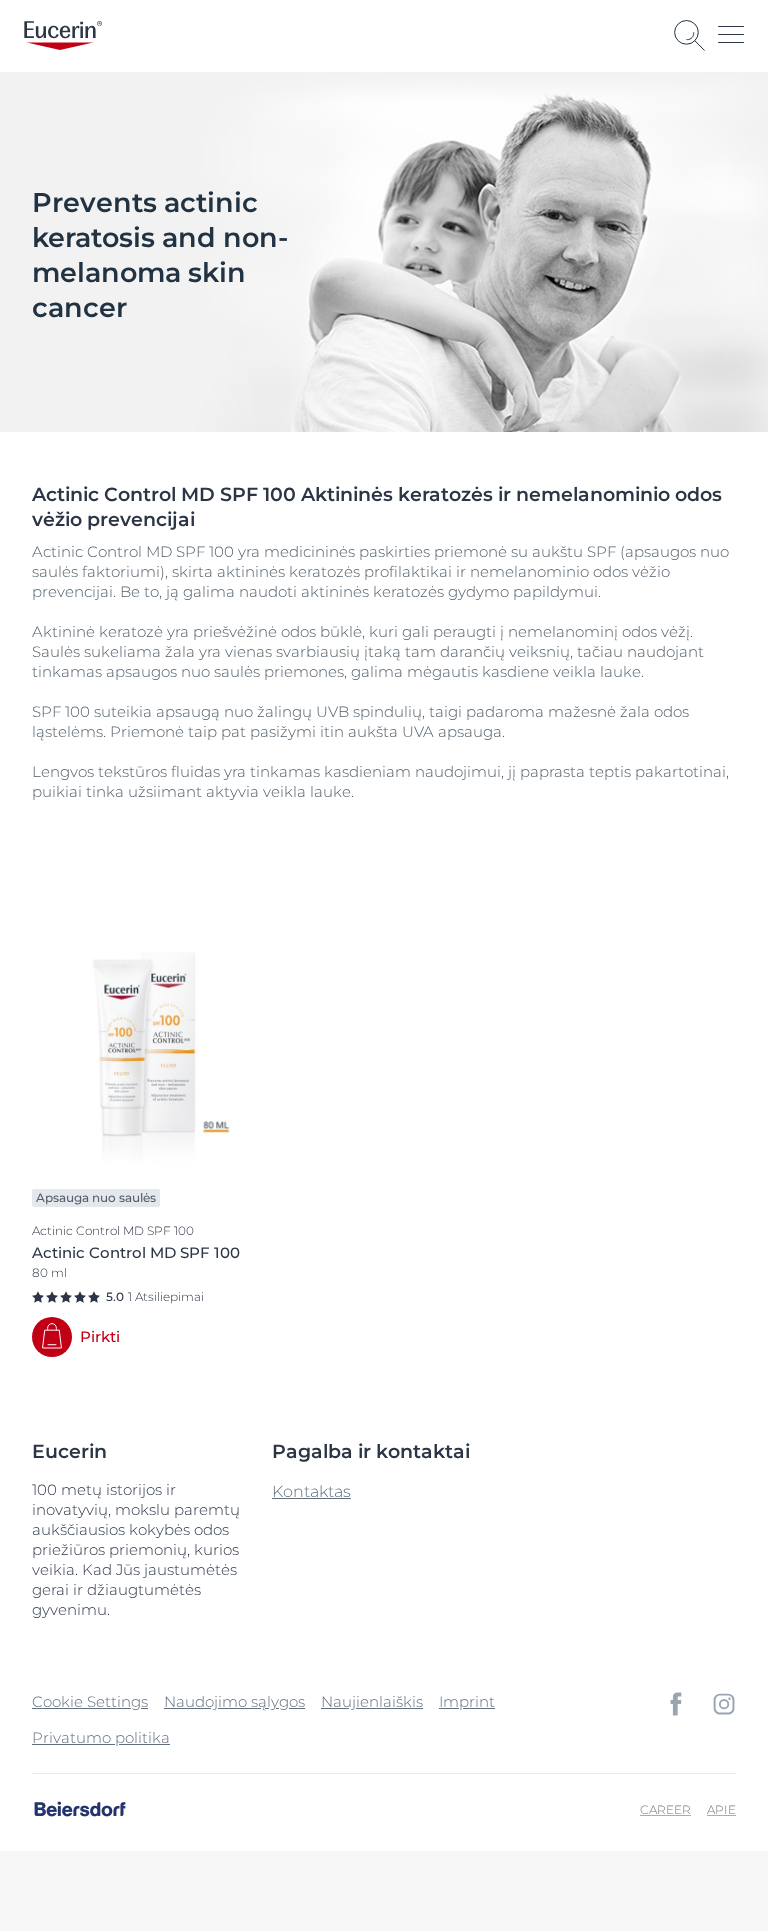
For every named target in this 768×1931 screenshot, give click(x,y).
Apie (721, 1809)
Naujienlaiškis (372, 1701)
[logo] (63, 35)
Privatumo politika (101, 1737)
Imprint (467, 1701)
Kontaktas (311, 1491)
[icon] (676, 1704)
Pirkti (100, 1336)
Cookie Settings (90, 1701)
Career (665, 1809)
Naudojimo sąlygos (234, 1701)
